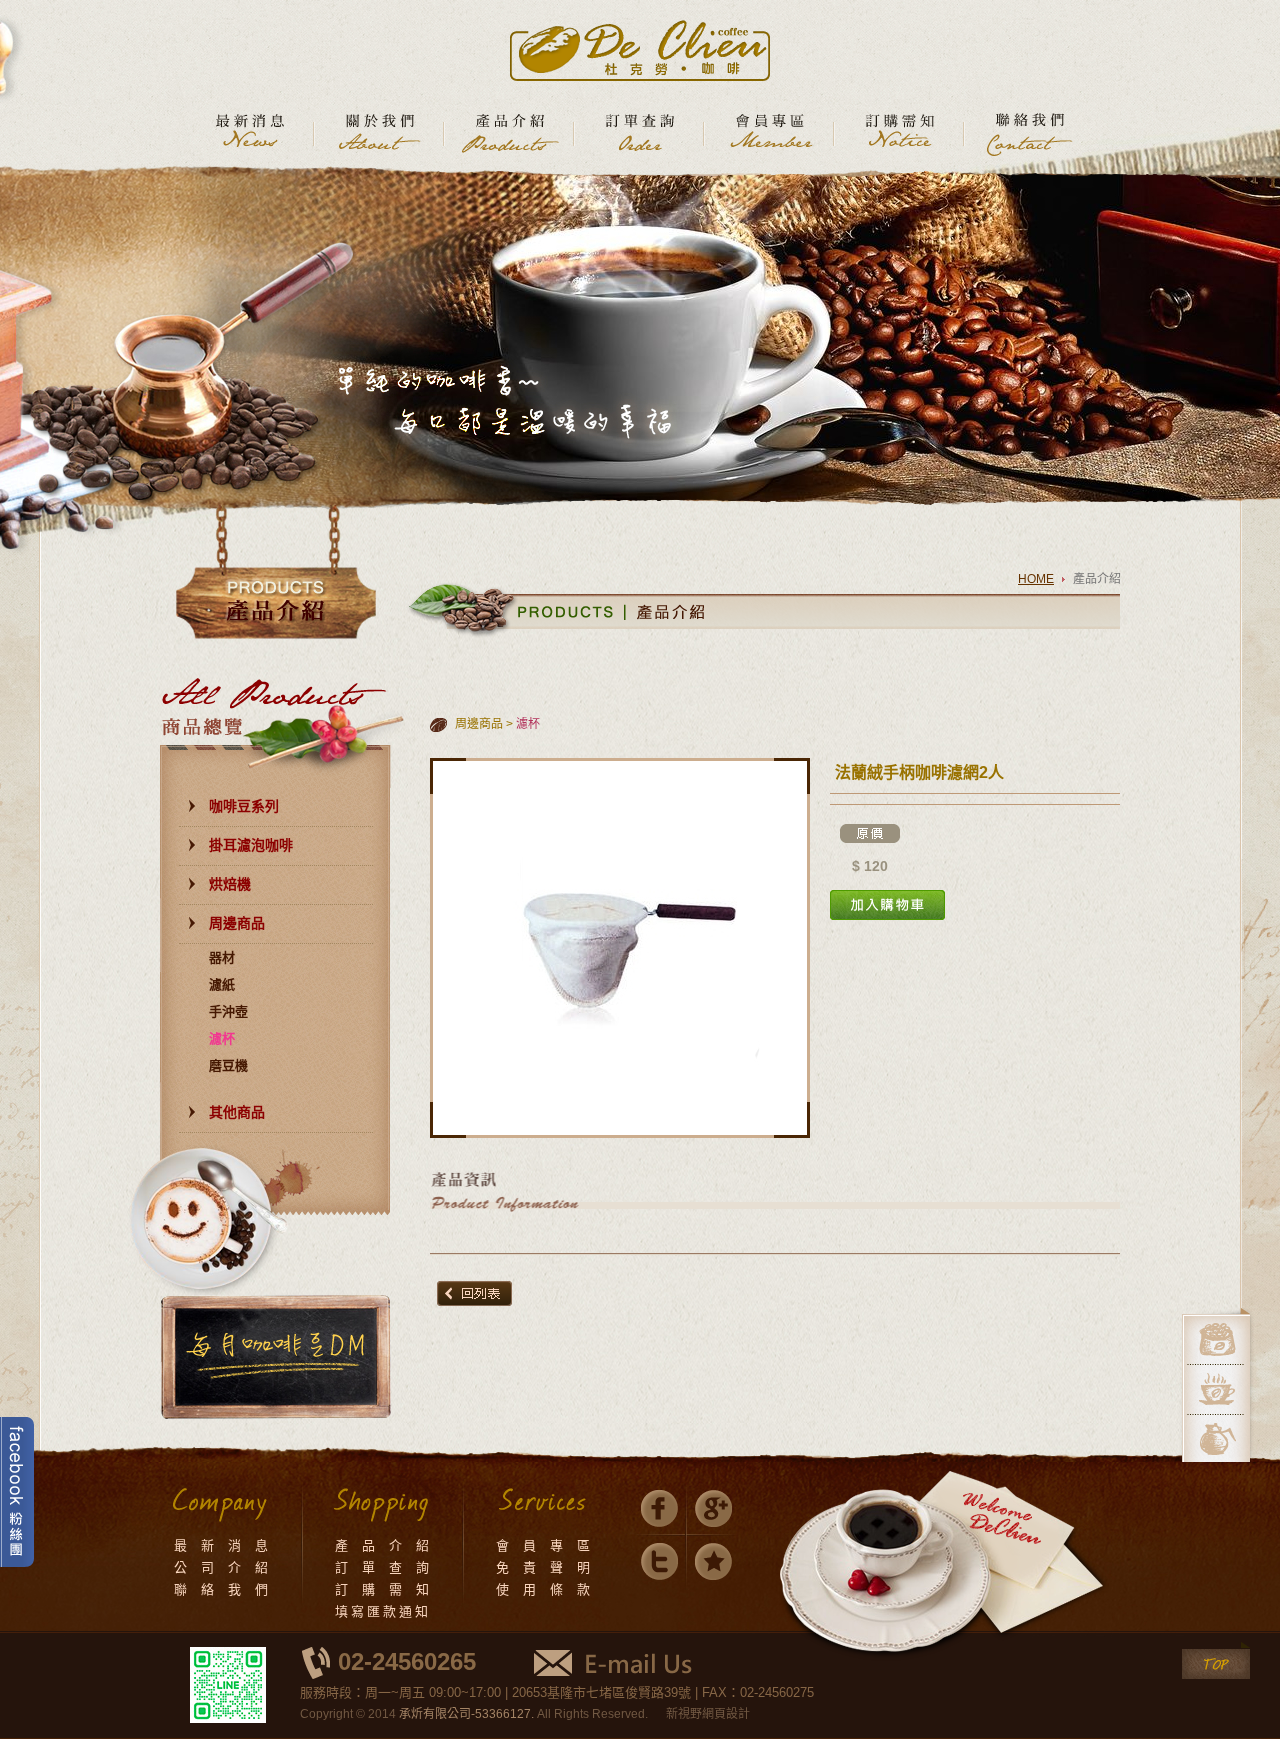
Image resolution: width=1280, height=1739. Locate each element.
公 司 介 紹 (222, 1567)
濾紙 (222, 984)
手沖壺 (228, 1011)
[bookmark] (713, 1561)
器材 (222, 957)
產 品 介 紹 (383, 1545)
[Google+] (713, 1508)
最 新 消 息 (222, 1545)
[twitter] (659, 1561)
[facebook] (659, 1508)
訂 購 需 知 (383, 1589)
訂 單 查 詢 (383, 1567)
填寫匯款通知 (383, 1611)
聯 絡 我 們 (222, 1589)
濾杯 (222, 1038)
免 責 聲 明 (544, 1567)
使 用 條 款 (544, 1589)
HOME (1036, 579)
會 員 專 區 (544, 1545)
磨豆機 (228, 1065)
